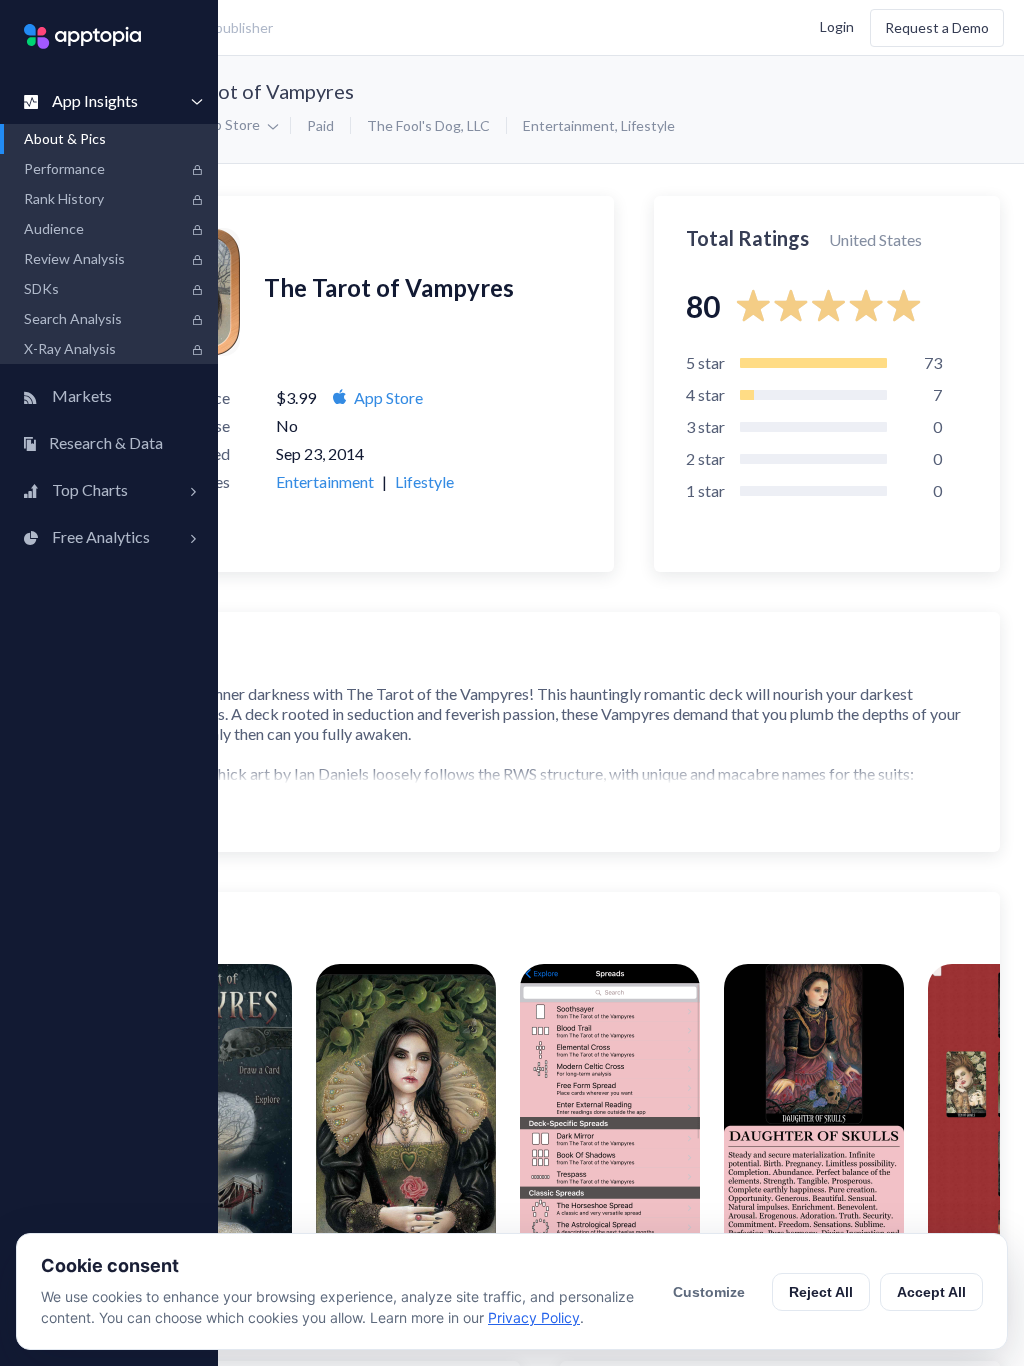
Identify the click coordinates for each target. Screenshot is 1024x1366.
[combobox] (375, 28)
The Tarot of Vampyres (252, 91)
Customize (709, 1292)
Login (837, 25)
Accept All (931, 1292)
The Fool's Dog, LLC (428, 125)
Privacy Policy (534, 1317)
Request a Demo (937, 27)
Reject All (821, 1292)
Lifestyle (648, 125)
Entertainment (569, 125)
